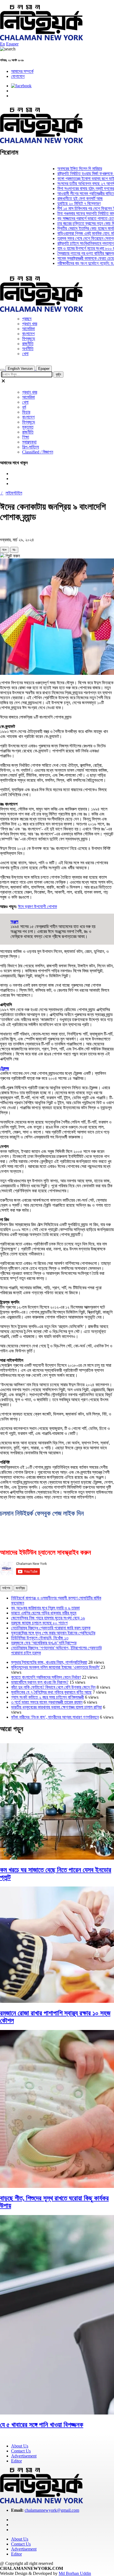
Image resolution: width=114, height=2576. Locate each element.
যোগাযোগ (18, 76)
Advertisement (24, 2456)
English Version (20, 369)
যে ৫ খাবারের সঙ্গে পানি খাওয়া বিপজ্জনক (42, 2425)
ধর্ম (24, 407)
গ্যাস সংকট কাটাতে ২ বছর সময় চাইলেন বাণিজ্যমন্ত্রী (47, 1697)
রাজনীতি (28, 344)
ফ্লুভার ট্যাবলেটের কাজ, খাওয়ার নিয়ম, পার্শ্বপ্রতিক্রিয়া (49, 1662)
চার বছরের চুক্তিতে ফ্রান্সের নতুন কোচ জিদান (75, 223)
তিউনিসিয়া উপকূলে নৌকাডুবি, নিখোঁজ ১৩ (40, 1638)
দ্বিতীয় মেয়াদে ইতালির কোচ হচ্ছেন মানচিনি (74, 228)
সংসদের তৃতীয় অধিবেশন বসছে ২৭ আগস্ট (73, 184)
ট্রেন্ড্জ (5, 1068)
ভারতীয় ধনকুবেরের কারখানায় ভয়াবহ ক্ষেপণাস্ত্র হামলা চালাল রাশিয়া (56, 1707)
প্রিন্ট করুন (12, 556)
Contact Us (21, 2451)
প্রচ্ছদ (27, 319)
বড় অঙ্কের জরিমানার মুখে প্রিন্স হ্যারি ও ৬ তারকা (45, 1608)
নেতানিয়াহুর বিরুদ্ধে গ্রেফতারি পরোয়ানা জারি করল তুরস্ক (51, 1628)
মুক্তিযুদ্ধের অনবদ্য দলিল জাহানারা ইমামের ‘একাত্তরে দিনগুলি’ (55, 1667)
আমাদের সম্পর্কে (22, 71)
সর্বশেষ (6, 1588)
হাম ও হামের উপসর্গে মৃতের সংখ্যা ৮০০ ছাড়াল (76, 248)
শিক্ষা (26, 437)
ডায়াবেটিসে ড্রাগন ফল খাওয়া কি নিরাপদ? (40, 1682)
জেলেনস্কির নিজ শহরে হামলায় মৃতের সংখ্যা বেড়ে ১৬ (48, 1618)
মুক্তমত (28, 427)
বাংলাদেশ (28, 334)
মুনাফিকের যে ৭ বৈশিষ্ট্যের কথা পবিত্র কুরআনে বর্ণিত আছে (51, 1692)
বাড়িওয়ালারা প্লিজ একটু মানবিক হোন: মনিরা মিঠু (77, 233)
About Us (20, 2446)
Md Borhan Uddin (75, 2573)
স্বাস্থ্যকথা (29, 442)
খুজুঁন (58, 374)
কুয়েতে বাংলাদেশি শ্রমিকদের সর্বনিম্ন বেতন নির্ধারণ (46, 1677)
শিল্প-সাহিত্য (31, 447)
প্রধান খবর (30, 324)
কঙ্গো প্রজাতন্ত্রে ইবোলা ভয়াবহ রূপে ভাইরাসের (76, 179)
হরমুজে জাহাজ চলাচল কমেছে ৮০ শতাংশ (39, 1623)
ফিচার (26, 412)
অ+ (5, 550)
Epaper (12, 44)
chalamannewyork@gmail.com (52, 2510)
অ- (14, 550)
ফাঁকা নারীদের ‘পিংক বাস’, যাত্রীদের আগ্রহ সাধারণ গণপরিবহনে (55, 1717)
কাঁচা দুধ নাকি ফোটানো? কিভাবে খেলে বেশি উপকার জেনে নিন (53, 1687)
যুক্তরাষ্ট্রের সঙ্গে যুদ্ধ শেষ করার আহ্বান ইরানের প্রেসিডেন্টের (53, 1633)
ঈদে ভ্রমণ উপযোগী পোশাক (37, 907)
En (2, 44)
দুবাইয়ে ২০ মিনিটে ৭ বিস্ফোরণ (65, 203)
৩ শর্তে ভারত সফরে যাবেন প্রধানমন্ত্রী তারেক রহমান (47, 1702)
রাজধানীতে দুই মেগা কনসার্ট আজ (66, 198)
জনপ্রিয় (20, 1588)
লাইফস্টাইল (14, 493)
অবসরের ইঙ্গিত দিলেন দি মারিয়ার (66, 169)
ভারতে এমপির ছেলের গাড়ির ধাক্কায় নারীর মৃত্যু (44, 1613)
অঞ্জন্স (14, 922)
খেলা (25, 354)
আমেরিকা (28, 329)
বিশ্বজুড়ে (29, 339)
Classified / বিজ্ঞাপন (38, 452)
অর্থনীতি (28, 349)
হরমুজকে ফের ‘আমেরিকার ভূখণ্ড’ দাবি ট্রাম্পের (44, 1643)
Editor (16, 2461)
